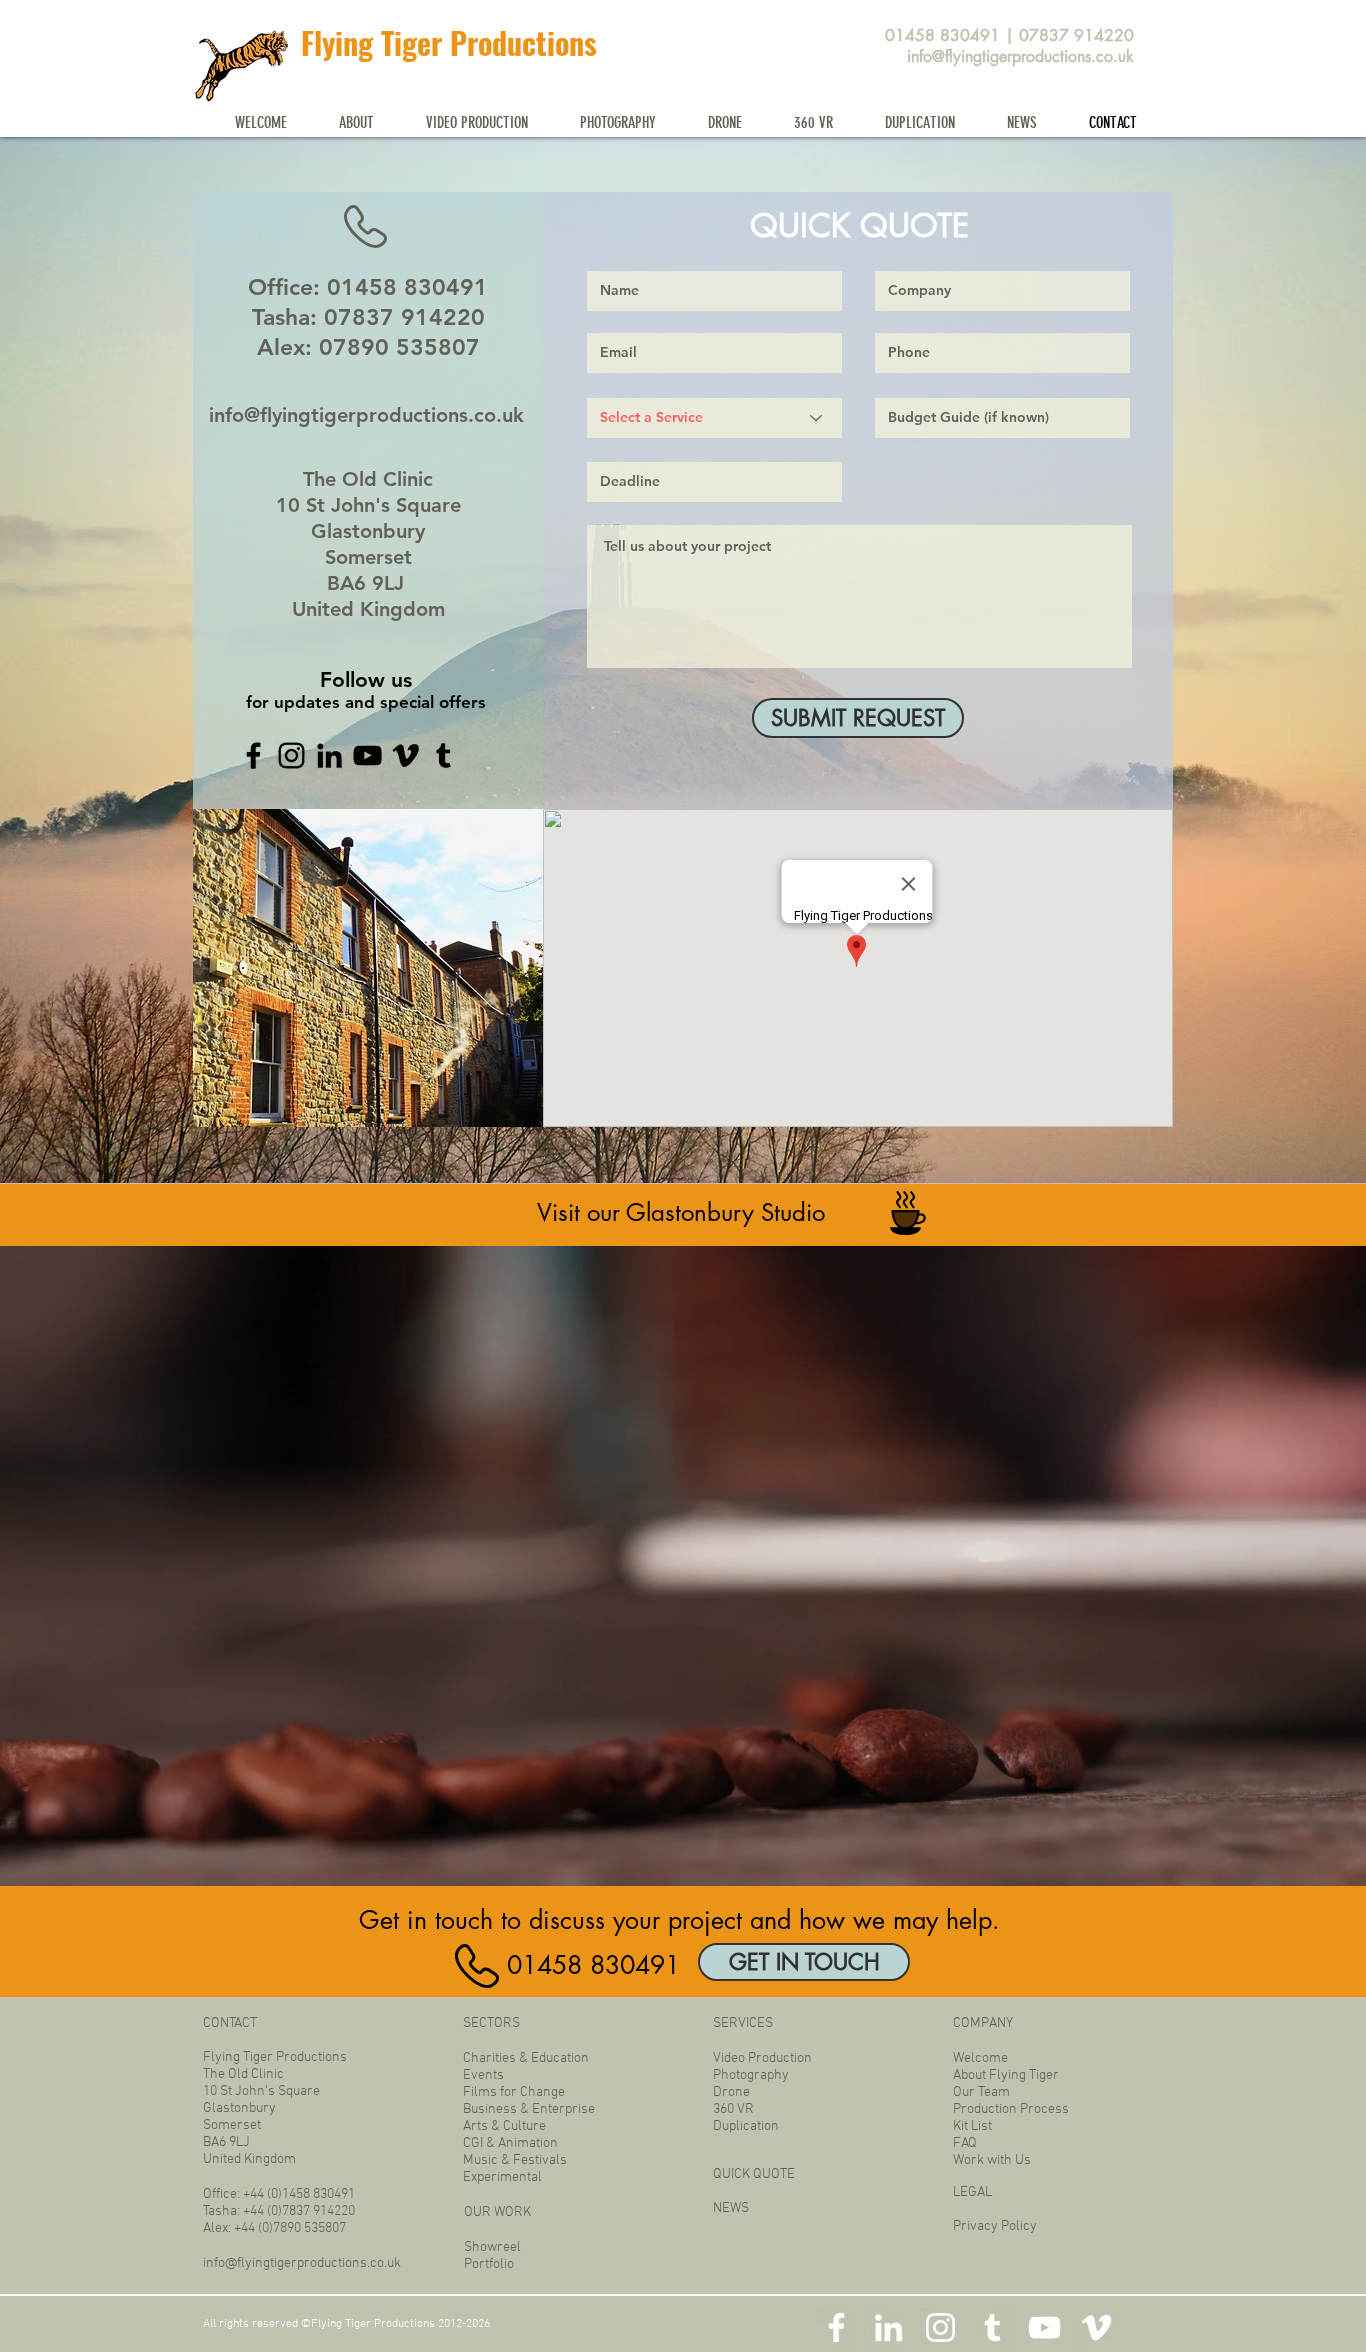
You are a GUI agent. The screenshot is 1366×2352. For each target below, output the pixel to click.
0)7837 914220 (313, 2211)
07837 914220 (1076, 35)
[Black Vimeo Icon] (405, 755)
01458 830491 (942, 35)
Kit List (972, 2126)
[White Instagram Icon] (940, 2327)
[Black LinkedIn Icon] (329, 755)
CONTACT (230, 2023)
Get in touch (426, 1920)
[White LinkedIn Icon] (888, 2327)
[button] (356, 122)
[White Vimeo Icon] (1096, 2327)
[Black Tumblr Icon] (443, 755)
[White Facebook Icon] (836, 2327)
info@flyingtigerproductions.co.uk (1020, 56)
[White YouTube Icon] (1044, 2327)
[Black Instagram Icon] (291, 755)
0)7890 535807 (304, 2228)
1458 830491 (318, 2194)
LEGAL (972, 2192)
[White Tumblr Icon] (992, 2327)
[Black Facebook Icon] (253, 755)
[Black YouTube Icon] (367, 755)
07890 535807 (399, 347)
